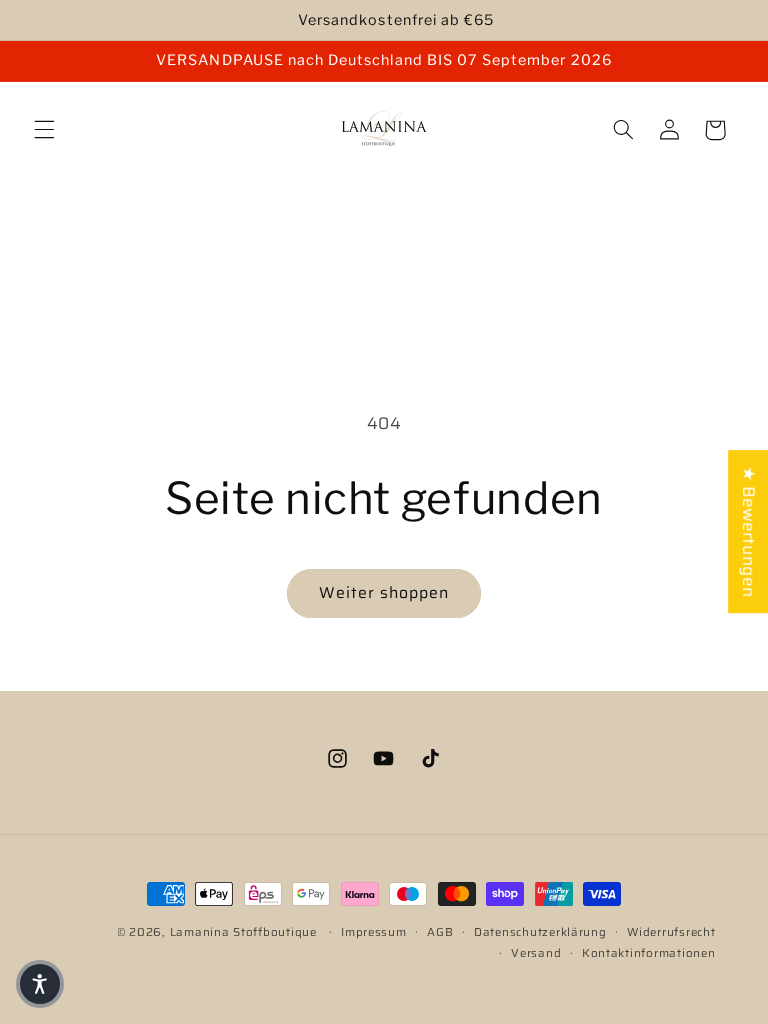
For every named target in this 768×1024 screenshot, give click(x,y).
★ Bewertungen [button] (749, 531)
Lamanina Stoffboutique (243, 932)
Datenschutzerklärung (540, 932)
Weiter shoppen (384, 592)
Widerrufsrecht (671, 932)
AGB (440, 932)
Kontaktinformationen (649, 953)
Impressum (374, 932)
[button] (44, 130)
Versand (536, 953)
